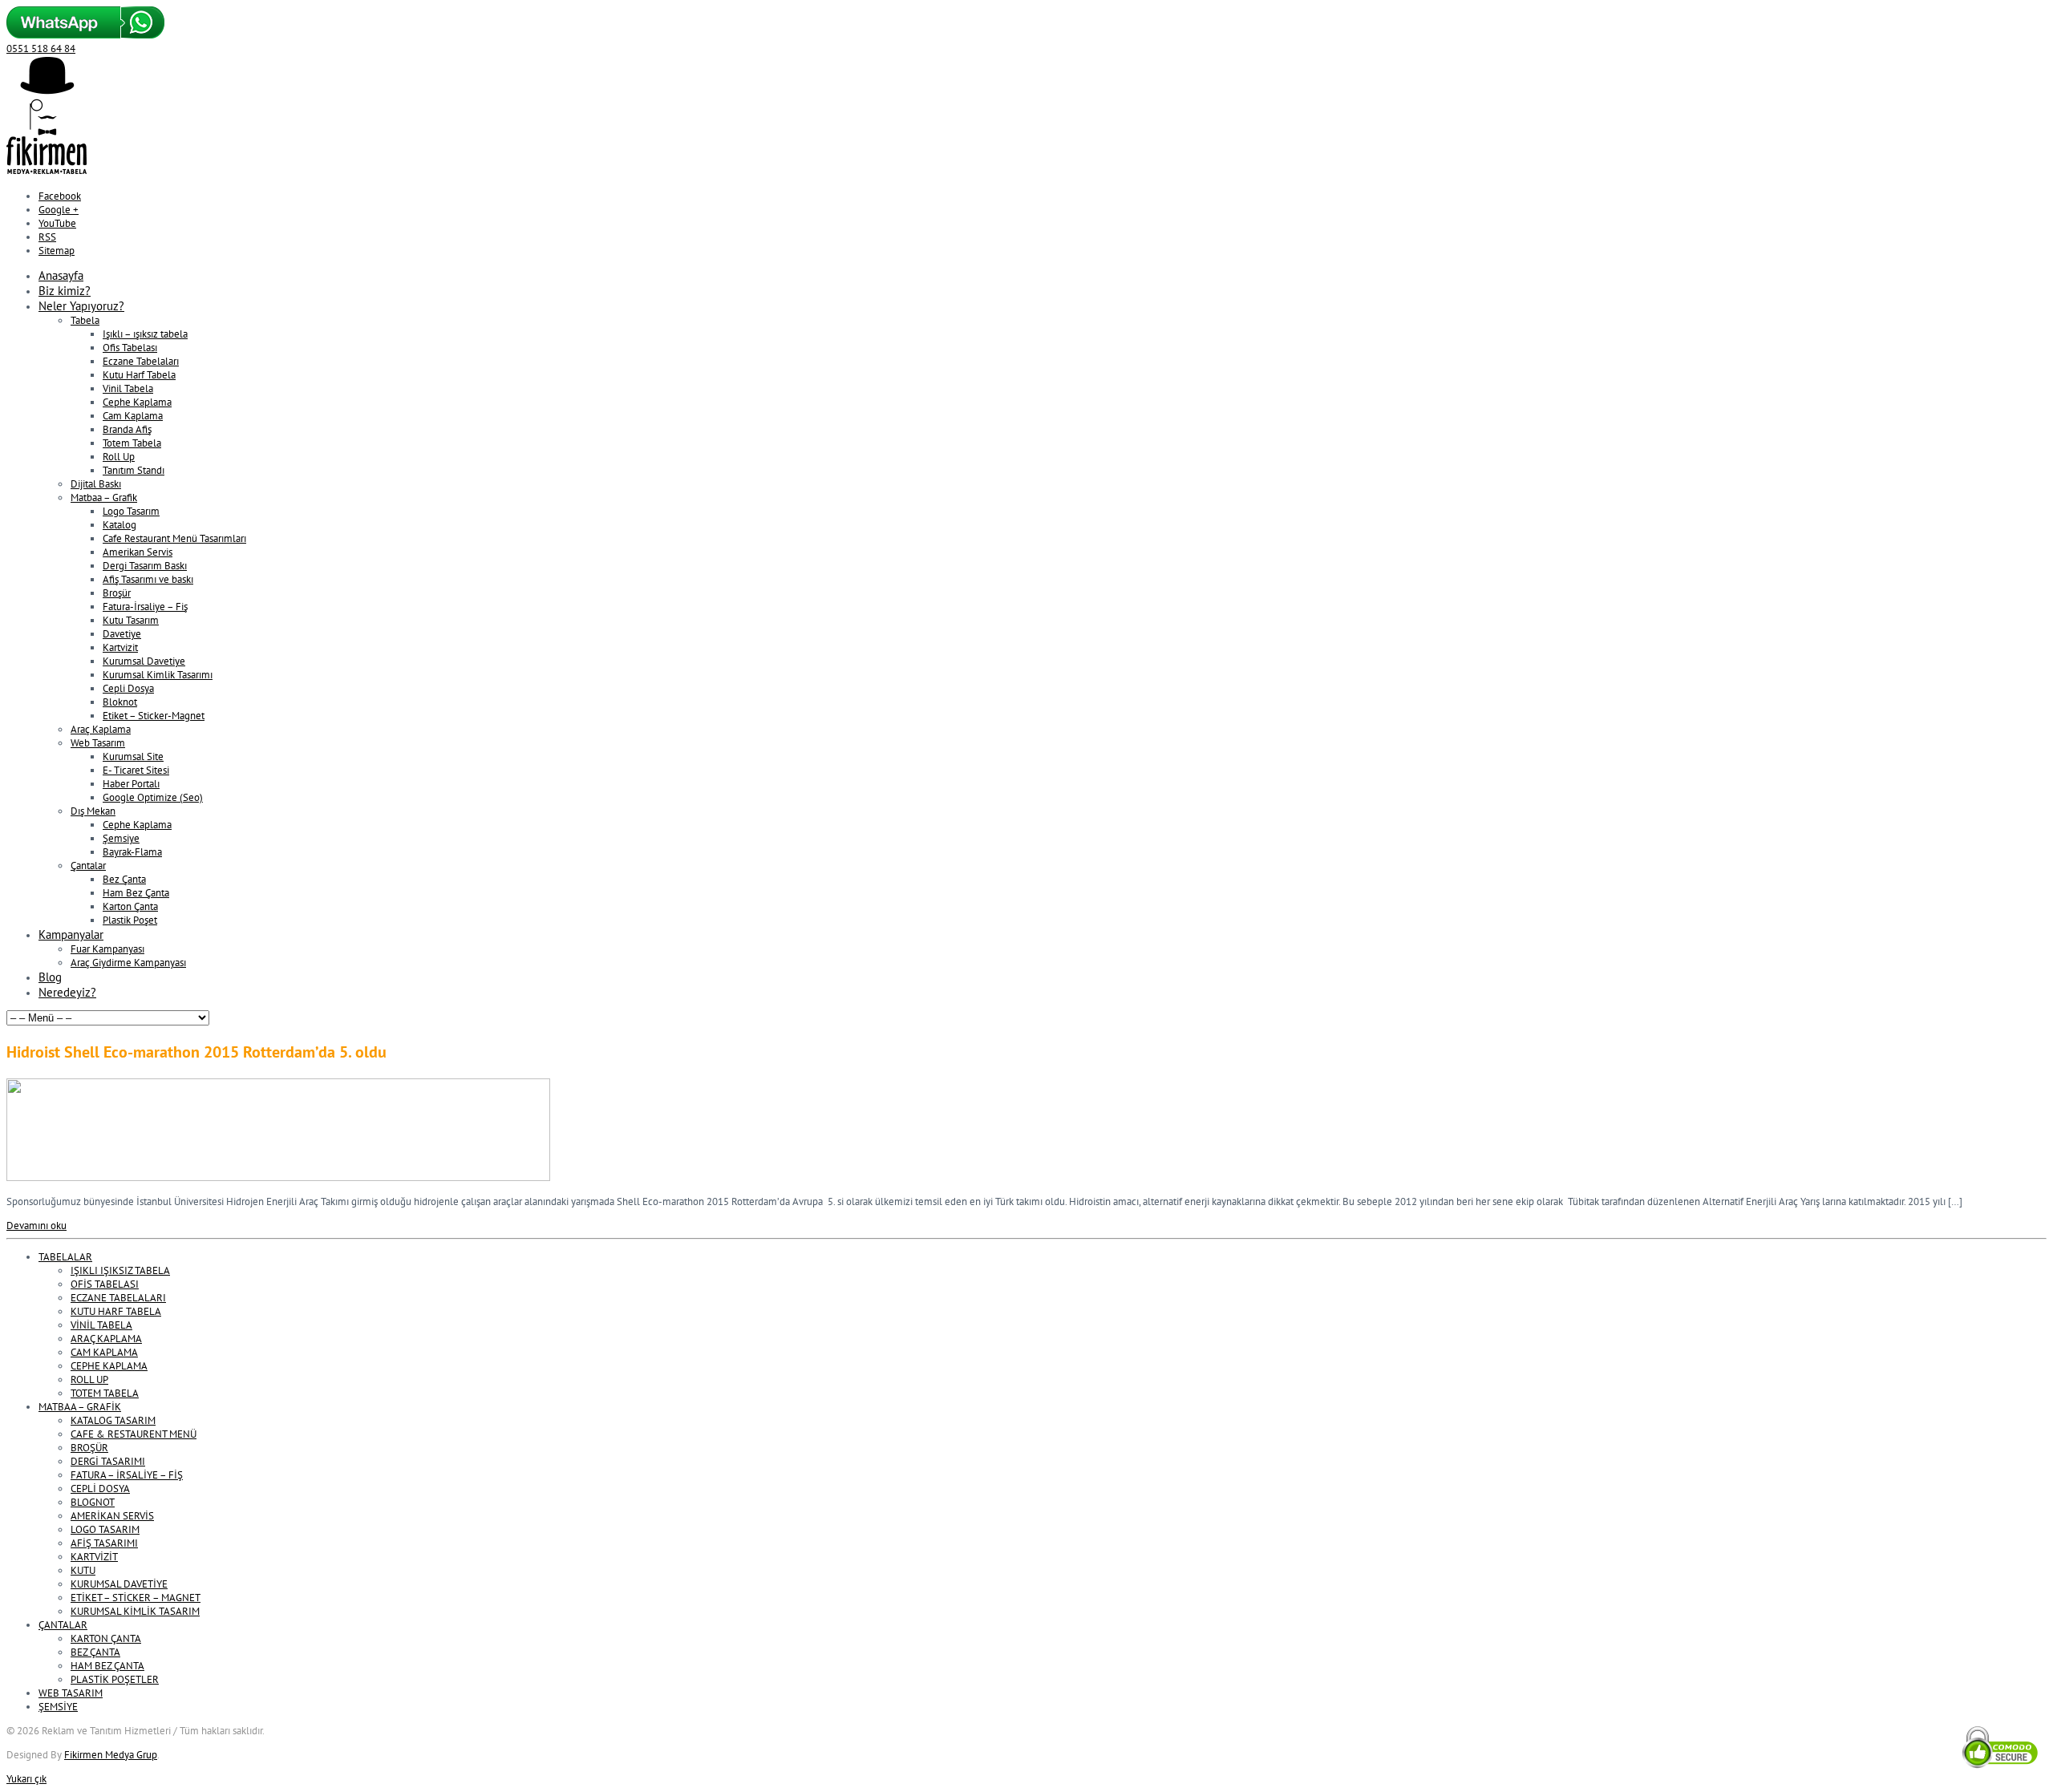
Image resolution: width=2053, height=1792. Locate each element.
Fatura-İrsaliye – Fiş (145, 607)
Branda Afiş (127, 429)
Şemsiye (121, 838)
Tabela (85, 320)
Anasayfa (61, 275)
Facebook (60, 196)
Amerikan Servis (138, 552)
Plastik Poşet (130, 920)
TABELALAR (65, 1257)
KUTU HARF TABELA (116, 1311)
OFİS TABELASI (105, 1284)
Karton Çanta (130, 906)
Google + (59, 210)
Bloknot (120, 702)
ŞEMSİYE (58, 1707)
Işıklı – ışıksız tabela (145, 334)
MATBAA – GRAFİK (80, 1407)
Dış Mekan (93, 811)
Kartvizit (120, 647)
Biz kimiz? (65, 291)
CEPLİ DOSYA (100, 1489)
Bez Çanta (124, 879)
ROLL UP (89, 1379)
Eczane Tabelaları (141, 361)
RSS (47, 237)
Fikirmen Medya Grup (111, 1755)
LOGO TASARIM (105, 1529)
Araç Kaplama (101, 729)
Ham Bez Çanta (136, 893)
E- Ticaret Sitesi (136, 770)
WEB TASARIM (71, 1693)
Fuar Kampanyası (107, 949)
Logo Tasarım (131, 511)
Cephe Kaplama (137, 402)
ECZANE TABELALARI (118, 1298)
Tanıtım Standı (134, 470)
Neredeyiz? (67, 992)
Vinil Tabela (128, 388)
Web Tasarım (98, 743)
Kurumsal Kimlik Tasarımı (158, 675)
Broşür (117, 593)
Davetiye (122, 634)
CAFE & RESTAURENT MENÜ (134, 1434)
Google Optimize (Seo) (153, 797)
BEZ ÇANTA (95, 1652)
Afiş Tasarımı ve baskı (148, 579)
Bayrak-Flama (132, 852)
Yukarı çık (26, 1779)
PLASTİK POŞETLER (115, 1679)
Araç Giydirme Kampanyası (128, 963)
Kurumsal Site (133, 756)
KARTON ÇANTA (106, 1638)
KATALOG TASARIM (113, 1420)
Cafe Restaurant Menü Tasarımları (174, 538)
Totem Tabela (132, 443)
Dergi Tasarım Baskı (145, 566)
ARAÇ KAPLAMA (106, 1339)
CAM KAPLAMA (104, 1352)
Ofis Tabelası (130, 348)
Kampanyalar (71, 934)
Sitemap (57, 251)
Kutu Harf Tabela (139, 375)
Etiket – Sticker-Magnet (154, 716)
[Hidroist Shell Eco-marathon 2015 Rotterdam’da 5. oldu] (278, 1177)
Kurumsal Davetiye (144, 661)
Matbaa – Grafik (104, 498)
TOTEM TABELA (105, 1393)
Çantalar (88, 866)
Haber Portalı (131, 784)
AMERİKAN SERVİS (112, 1516)
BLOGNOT (93, 1502)
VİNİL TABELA (101, 1325)
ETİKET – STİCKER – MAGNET (136, 1598)
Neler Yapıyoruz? (81, 306)
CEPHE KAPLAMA (109, 1366)
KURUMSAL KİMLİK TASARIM (135, 1611)
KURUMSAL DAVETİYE (119, 1584)
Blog (50, 977)
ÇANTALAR (63, 1625)
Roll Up (119, 457)
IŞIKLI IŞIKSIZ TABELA (120, 1270)
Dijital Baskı (96, 484)
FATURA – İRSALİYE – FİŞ (127, 1475)
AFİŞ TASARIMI (104, 1543)
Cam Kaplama (133, 416)
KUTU (83, 1570)
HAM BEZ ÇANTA (107, 1666)
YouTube (57, 223)
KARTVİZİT (94, 1557)
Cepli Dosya (128, 688)
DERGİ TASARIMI (108, 1461)
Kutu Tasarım (131, 620)
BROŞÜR (89, 1448)
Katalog (119, 525)
